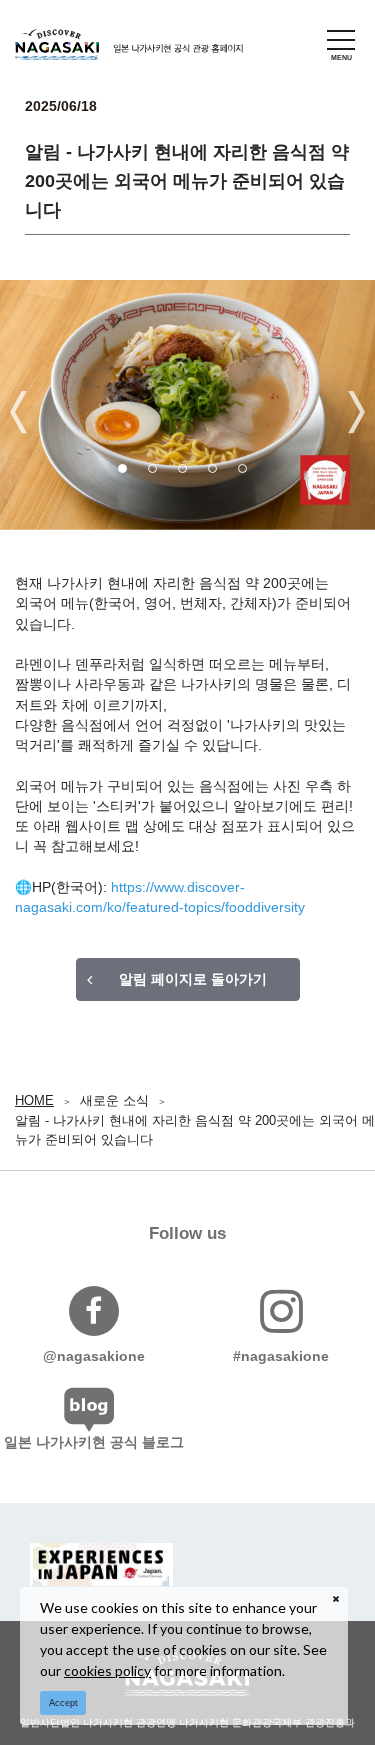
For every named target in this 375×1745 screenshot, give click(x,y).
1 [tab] (128, 474)
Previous (18, 412)
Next (356, 412)
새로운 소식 (114, 1100)
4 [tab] (218, 474)
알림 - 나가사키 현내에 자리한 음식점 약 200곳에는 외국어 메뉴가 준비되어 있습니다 (195, 1130)
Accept (63, 1703)
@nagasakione (94, 1356)
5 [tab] (248, 474)
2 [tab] (158, 474)
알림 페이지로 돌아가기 (193, 979)
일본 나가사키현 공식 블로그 (94, 1442)
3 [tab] (188, 474)
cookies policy (107, 1670)
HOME (34, 1100)
